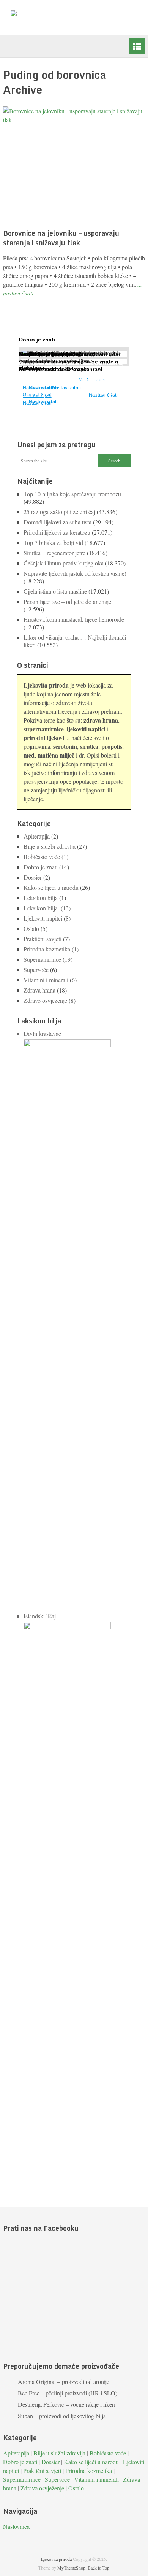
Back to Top (98, 2568)
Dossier (33, 877)
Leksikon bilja (41, 898)
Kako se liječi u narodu (51, 887)
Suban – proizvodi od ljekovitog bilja (62, 2416)
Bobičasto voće (42, 857)
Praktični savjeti (43, 939)
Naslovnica (16, 2526)
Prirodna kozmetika (47, 949)
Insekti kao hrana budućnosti (57, 354)
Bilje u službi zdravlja (50, 846)
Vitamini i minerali (46, 980)
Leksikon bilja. (41, 908)
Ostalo (31, 928)
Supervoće (36, 970)
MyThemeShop (71, 2568)
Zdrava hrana (39, 990)
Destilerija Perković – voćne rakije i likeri (67, 2404)
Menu (137, 46)
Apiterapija (37, 836)
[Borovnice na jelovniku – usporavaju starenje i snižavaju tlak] (74, 166)
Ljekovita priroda (56, 2559)
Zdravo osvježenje (45, 1000)
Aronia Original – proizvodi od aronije (64, 2381)
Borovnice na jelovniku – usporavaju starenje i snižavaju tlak (61, 238)
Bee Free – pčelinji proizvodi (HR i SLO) (68, 2393)
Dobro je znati (41, 867)
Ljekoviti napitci (43, 918)
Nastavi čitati (43, 402)
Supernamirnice (42, 959)
